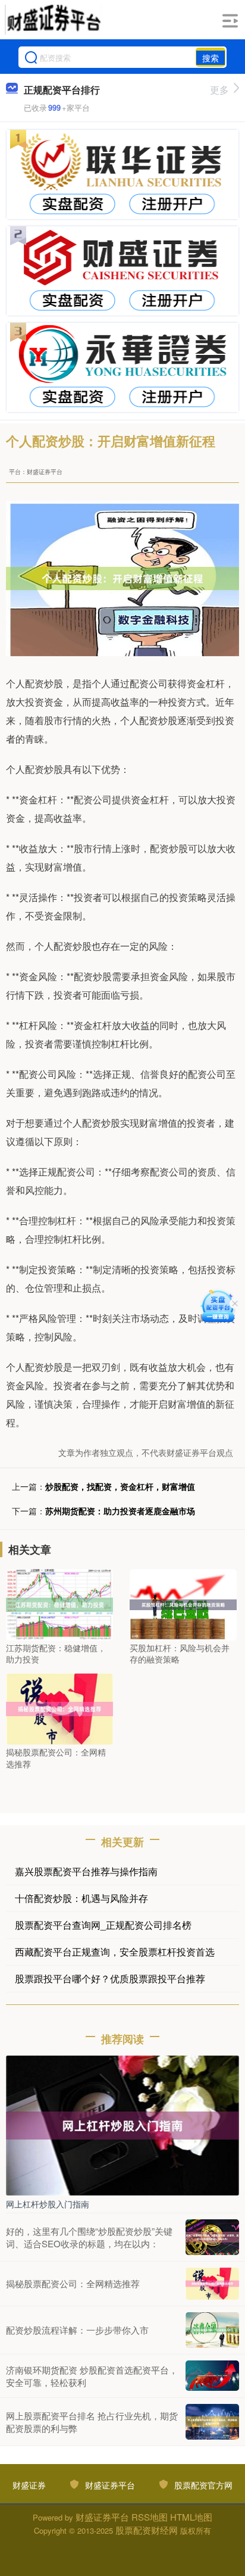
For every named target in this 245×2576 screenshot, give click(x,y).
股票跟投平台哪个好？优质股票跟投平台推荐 (110, 1978)
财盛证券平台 (110, 2485)
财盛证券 (29, 2485)
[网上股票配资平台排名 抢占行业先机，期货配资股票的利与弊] (212, 2422)
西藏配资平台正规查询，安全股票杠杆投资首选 (115, 1952)
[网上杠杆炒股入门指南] (122, 2125)
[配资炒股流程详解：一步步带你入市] (212, 2330)
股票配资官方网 (203, 2485)
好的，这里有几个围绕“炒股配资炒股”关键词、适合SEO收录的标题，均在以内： (89, 2237)
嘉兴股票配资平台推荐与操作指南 (86, 1871)
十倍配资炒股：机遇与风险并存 (81, 1898)
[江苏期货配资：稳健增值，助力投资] (59, 1604)
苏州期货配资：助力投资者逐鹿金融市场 (120, 1511)
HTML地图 (191, 2517)
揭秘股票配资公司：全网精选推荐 (73, 2283)
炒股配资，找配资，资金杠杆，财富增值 (120, 1486)
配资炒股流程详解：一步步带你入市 (77, 2330)
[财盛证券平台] (54, 20)
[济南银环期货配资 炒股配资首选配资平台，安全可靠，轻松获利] (212, 2375)
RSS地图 (150, 2517)
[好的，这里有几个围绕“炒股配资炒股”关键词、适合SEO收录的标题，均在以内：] (212, 2237)
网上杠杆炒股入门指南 (48, 2204)
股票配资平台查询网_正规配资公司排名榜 (103, 1925)
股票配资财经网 (147, 2530)
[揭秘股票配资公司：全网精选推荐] (59, 1708)
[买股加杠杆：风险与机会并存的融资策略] (183, 1604)
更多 (219, 90)
